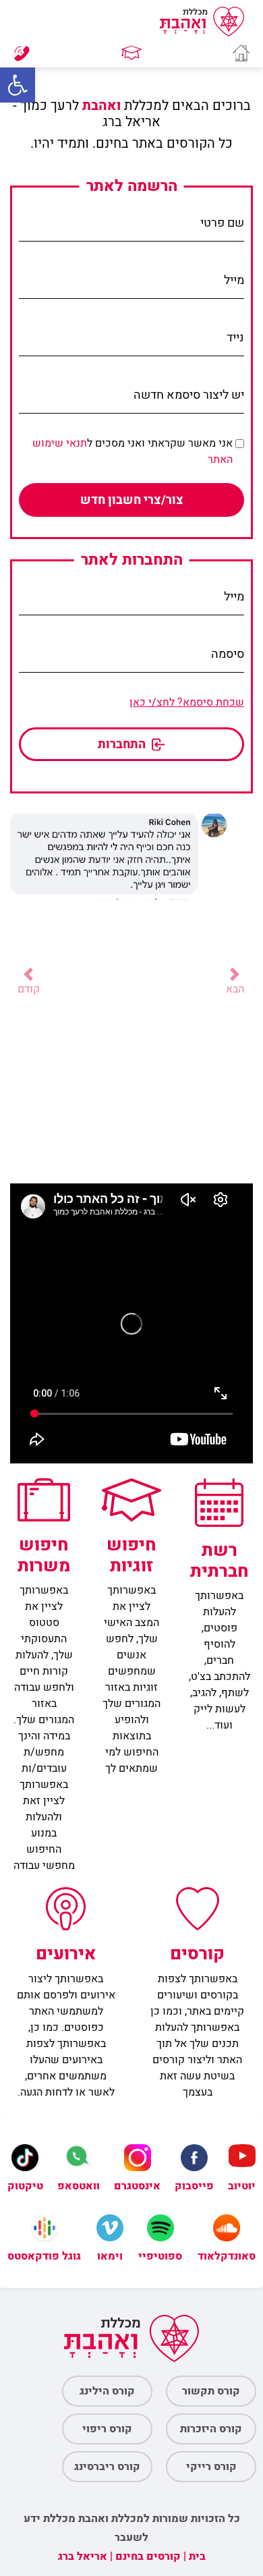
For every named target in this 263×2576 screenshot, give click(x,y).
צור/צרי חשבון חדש (132, 500)
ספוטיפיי (160, 2256)
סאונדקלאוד (227, 2256)
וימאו (110, 2256)
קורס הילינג (107, 2391)
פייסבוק (194, 2186)
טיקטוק (25, 2186)
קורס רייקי (211, 2467)
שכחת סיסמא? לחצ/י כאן (187, 702)
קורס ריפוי (107, 2429)
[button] (18, 85)
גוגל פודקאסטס (44, 2256)
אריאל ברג (83, 2556)
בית (197, 2556)
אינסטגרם (137, 2186)
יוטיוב (242, 2186)
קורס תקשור (211, 2391)
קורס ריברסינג (107, 2467)
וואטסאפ (79, 2186)
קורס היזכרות (211, 2429)
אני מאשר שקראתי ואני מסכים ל (133, 451)
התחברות (123, 745)
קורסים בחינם (148, 2556)
